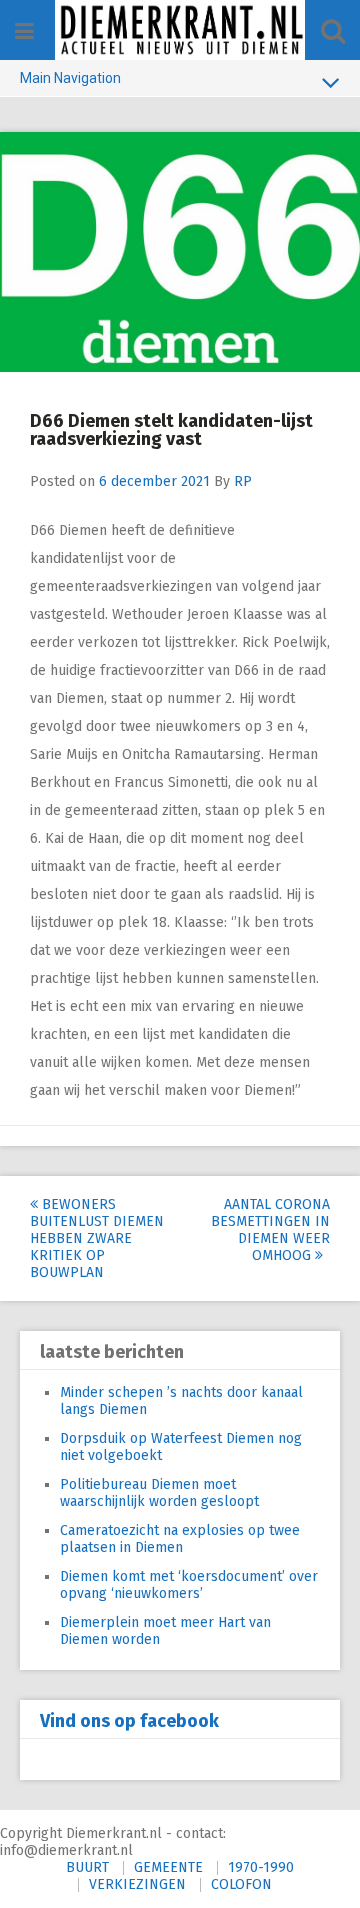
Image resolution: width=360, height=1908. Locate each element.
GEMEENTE (168, 1867)
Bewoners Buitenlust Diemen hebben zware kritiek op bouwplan (97, 1238)
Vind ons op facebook (129, 1721)
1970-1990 (261, 1867)
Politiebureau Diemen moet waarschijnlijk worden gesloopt (159, 1493)
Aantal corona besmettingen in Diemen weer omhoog (270, 1230)
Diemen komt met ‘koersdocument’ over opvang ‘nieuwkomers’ (189, 1585)
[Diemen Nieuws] (180, 30)
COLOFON (241, 1884)
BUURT (87, 1867)
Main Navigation (70, 78)
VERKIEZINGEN (137, 1884)
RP (243, 481)
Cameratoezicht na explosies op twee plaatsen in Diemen (180, 1539)
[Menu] (24, 31)
